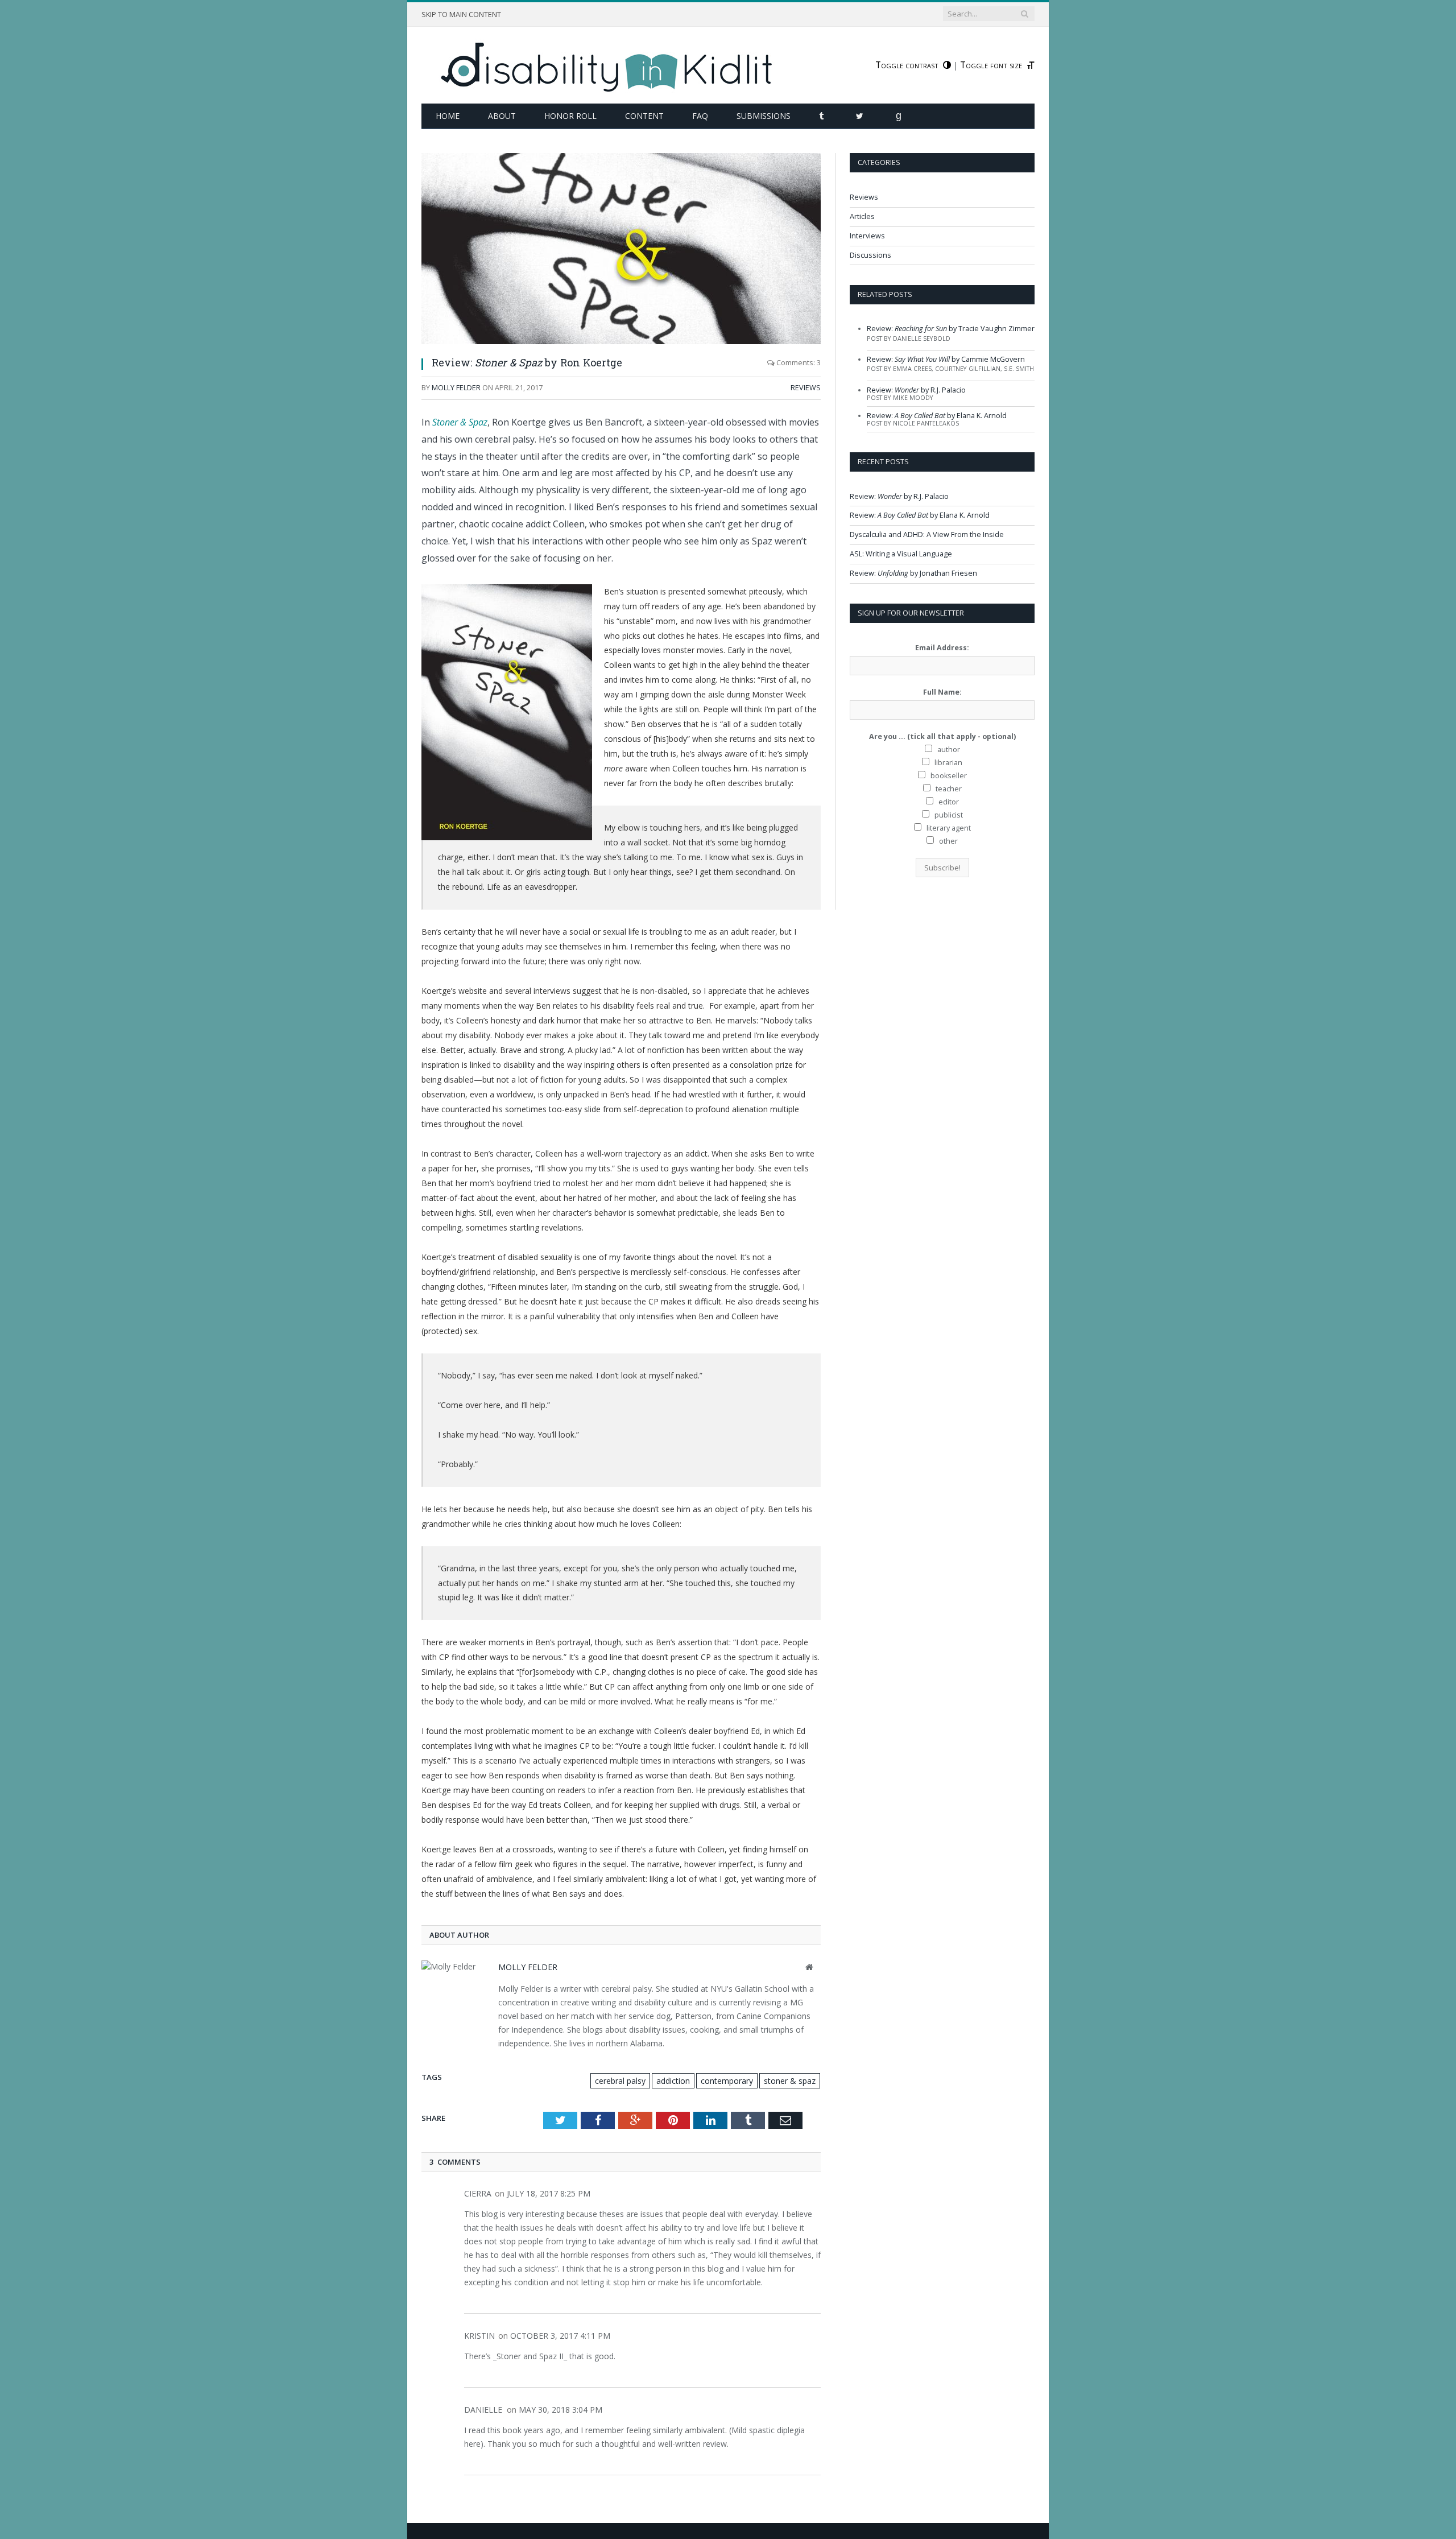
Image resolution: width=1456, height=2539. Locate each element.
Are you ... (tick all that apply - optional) (942, 736)
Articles (862, 216)
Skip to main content (461, 15)
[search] (1024, 14)
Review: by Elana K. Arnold (937, 416)
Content (644, 116)
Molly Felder (456, 388)
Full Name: (942, 692)
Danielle (483, 2410)
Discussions (870, 255)
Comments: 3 (798, 363)
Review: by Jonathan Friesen (913, 573)
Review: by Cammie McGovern (946, 359)
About (502, 116)
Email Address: (942, 648)
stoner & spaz (790, 2081)
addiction (673, 2081)
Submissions (764, 116)
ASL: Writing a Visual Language (901, 554)
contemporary (727, 2081)
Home (448, 116)
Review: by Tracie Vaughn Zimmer (951, 329)
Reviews (806, 388)
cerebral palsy (620, 2081)
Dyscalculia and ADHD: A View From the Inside (927, 534)
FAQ (700, 116)
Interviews (867, 236)
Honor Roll (570, 116)
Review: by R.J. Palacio (916, 390)
